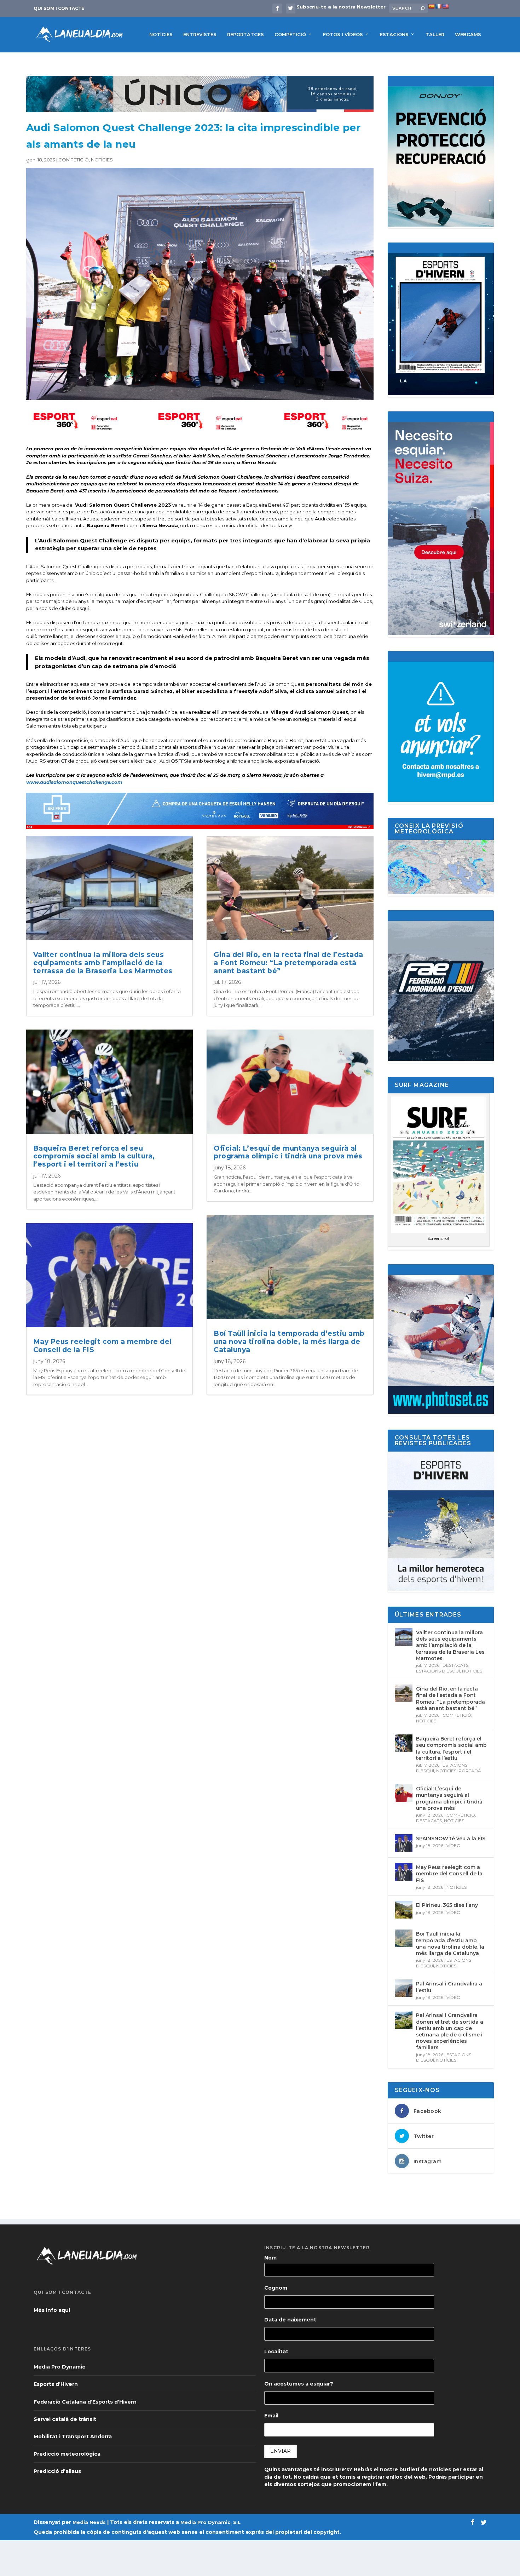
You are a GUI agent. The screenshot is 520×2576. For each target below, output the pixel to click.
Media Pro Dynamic (59, 2367)
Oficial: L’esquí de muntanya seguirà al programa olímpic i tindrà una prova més (288, 1152)
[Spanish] (431, 6)
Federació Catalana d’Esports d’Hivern (85, 2402)
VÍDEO (453, 1845)
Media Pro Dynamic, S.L (210, 2522)
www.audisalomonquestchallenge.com (74, 782)
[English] (445, 6)
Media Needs (89, 2522)
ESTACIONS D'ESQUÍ (438, 1671)
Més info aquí (52, 2310)
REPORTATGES (245, 34)
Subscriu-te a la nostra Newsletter (341, 7)
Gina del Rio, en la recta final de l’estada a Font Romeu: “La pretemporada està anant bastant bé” (288, 963)
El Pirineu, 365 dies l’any (447, 1905)
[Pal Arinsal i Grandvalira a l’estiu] (404, 1988)
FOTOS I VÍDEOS (343, 34)
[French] (438, 6)
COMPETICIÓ (290, 34)
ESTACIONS (394, 34)
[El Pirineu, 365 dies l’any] (404, 1910)
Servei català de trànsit (65, 2419)
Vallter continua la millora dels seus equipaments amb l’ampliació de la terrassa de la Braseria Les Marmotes (103, 963)
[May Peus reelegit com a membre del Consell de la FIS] (404, 1872)
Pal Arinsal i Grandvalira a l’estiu (449, 1987)
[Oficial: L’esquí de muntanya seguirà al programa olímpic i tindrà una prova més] (404, 1793)
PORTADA (470, 1771)
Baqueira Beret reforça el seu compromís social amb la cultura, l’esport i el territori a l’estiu (94, 1156)
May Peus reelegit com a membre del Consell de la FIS (102, 1346)
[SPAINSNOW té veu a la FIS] (404, 1843)
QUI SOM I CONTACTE (59, 8)
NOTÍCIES (161, 34)
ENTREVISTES (200, 34)
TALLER (435, 34)
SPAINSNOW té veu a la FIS (451, 1839)
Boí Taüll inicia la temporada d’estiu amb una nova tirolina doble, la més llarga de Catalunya (289, 1342)
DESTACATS (455, 1665)
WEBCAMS (468, 34)
